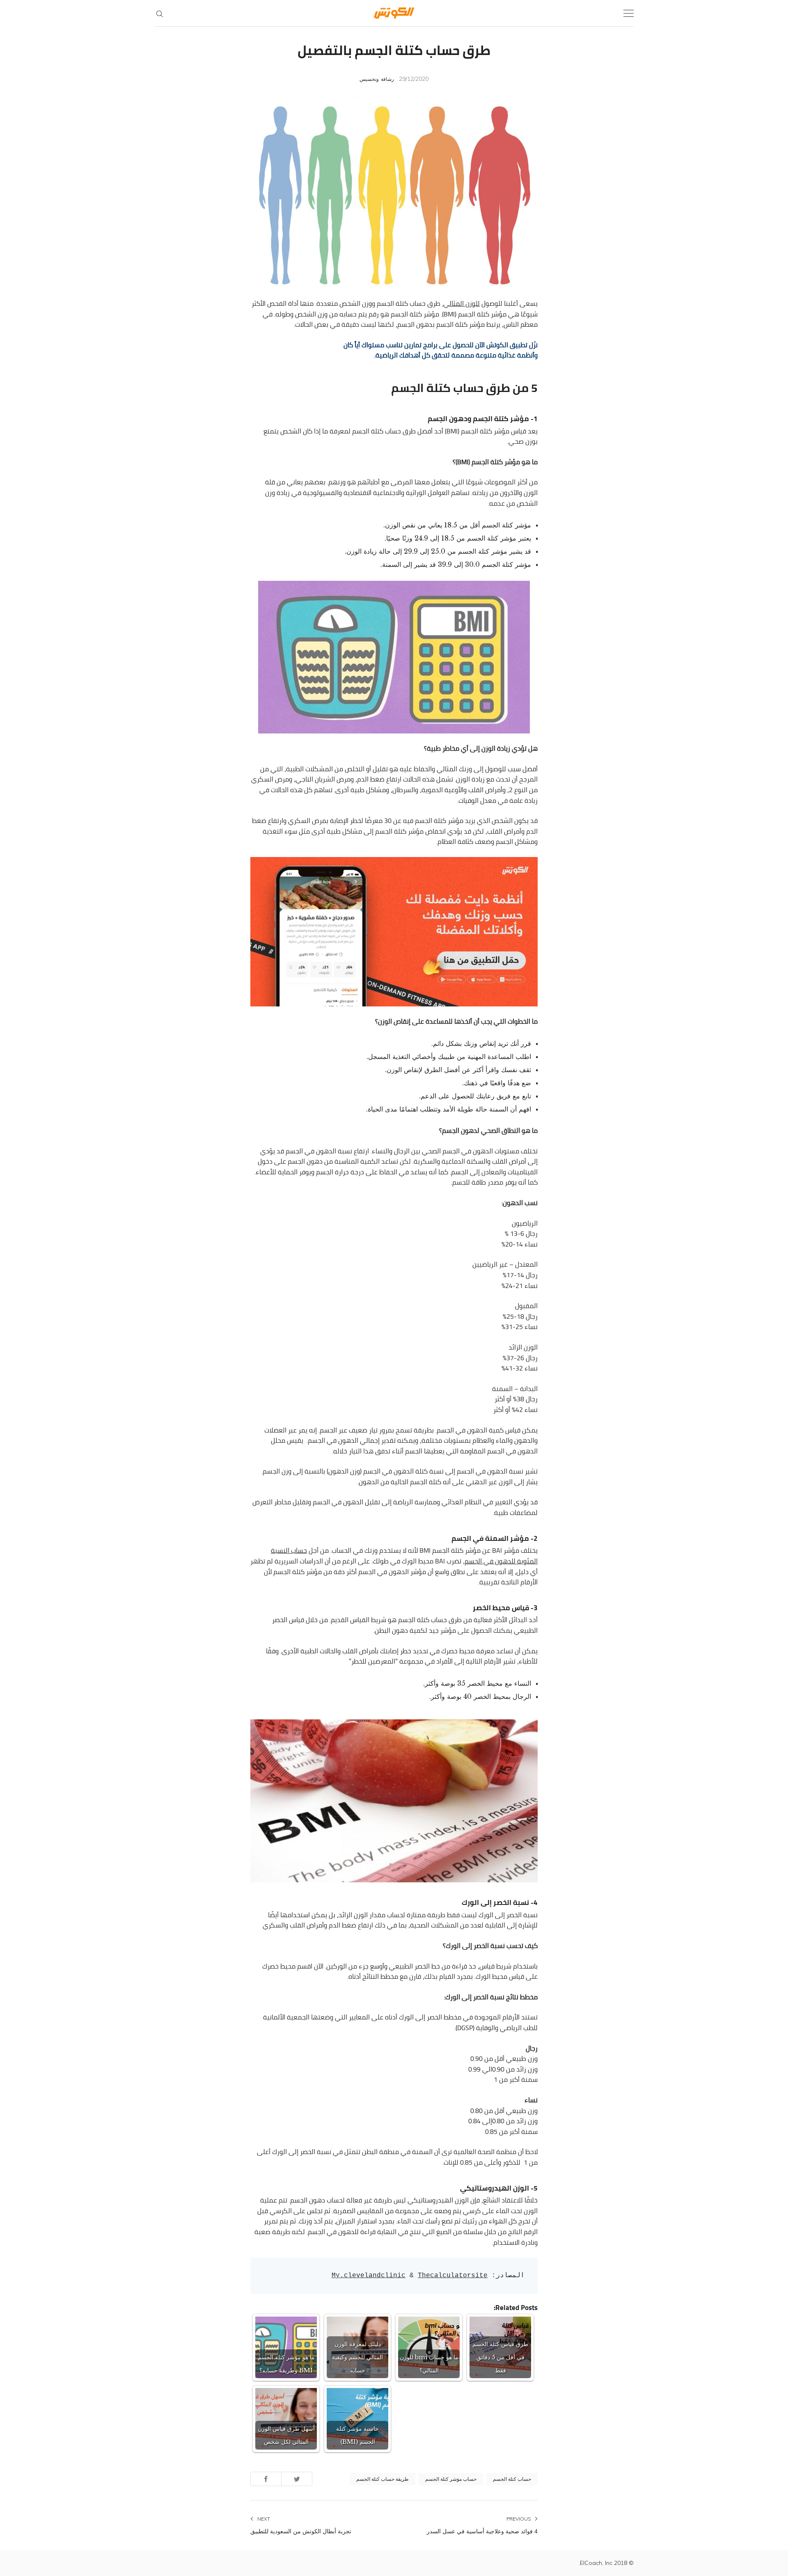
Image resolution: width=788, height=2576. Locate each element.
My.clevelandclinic (369, 2276)
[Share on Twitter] (297, 2479)
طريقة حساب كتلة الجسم (383, 2479)
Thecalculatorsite (453, 2276)
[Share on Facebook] (266, 2479)
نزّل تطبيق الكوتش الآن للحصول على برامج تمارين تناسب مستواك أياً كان (441, 345)
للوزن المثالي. (461, 303)
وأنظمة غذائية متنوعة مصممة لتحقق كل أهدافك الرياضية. (456, 355)
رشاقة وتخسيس (377, 79)
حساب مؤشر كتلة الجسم (451, 2479)
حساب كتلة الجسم (512, 2479)
